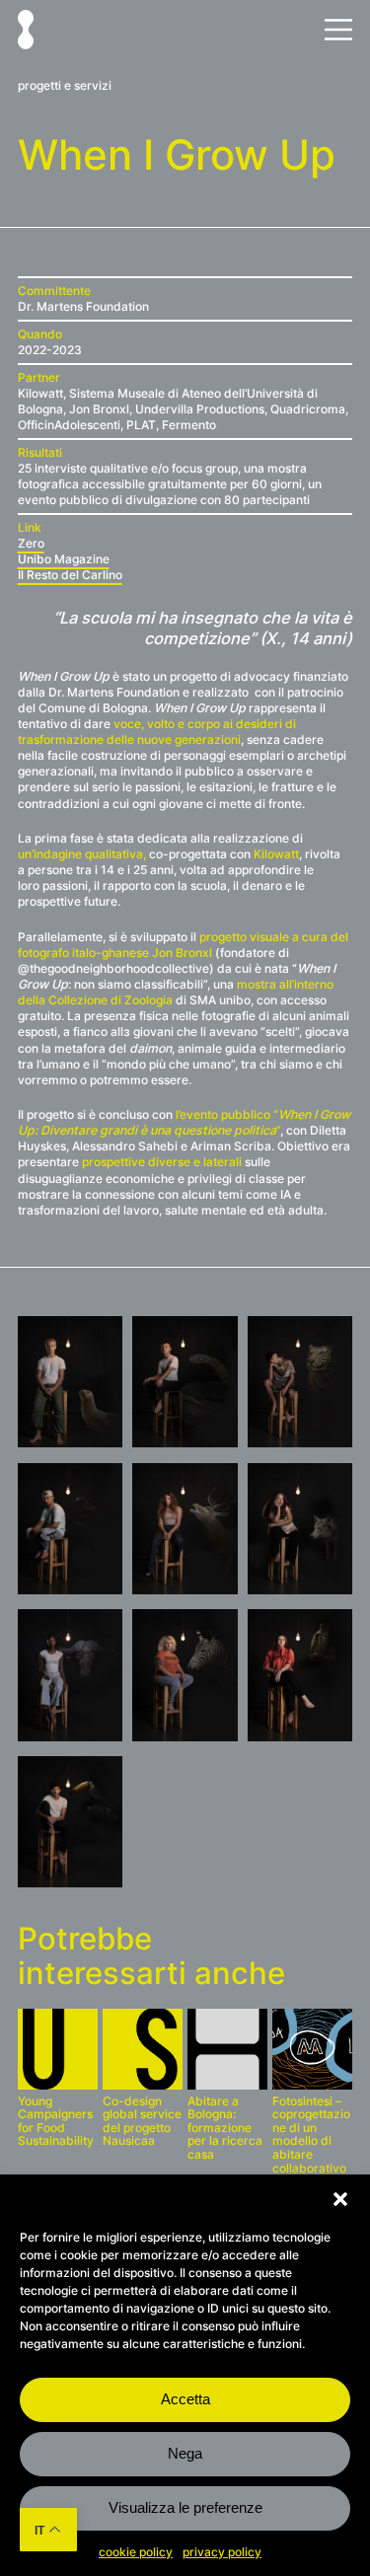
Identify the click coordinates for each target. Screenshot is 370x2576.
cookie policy (136, 2552)
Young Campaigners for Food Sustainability (56, 2121)
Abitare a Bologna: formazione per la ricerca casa (225, 2128)
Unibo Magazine (64, 559)
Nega (185, 2453)
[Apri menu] (338, 30)
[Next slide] (338, 2085)
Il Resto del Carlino (70, 575)
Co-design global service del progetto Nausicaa (142, 2121)
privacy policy (222, 2552)
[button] (340, 2199)
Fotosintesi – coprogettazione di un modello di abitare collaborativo (311, 2134)
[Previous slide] (33, 2085)
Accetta (185, 2399)
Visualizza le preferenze (185, 2507)
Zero (31, 543)
